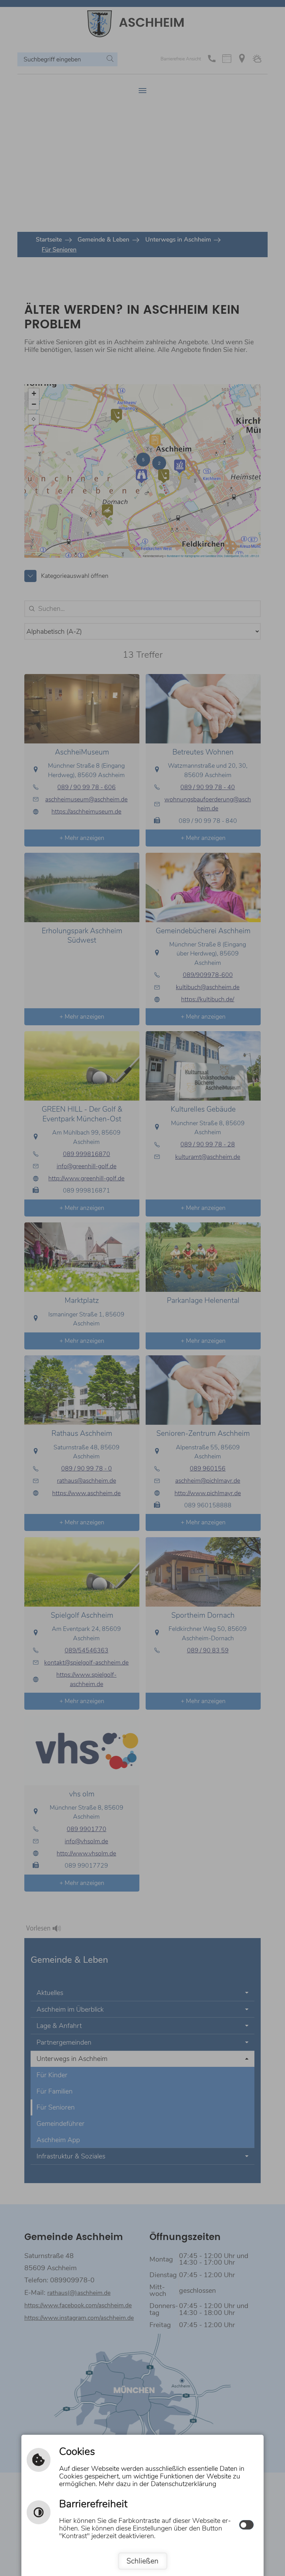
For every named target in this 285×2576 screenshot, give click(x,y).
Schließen (142, 2561)
